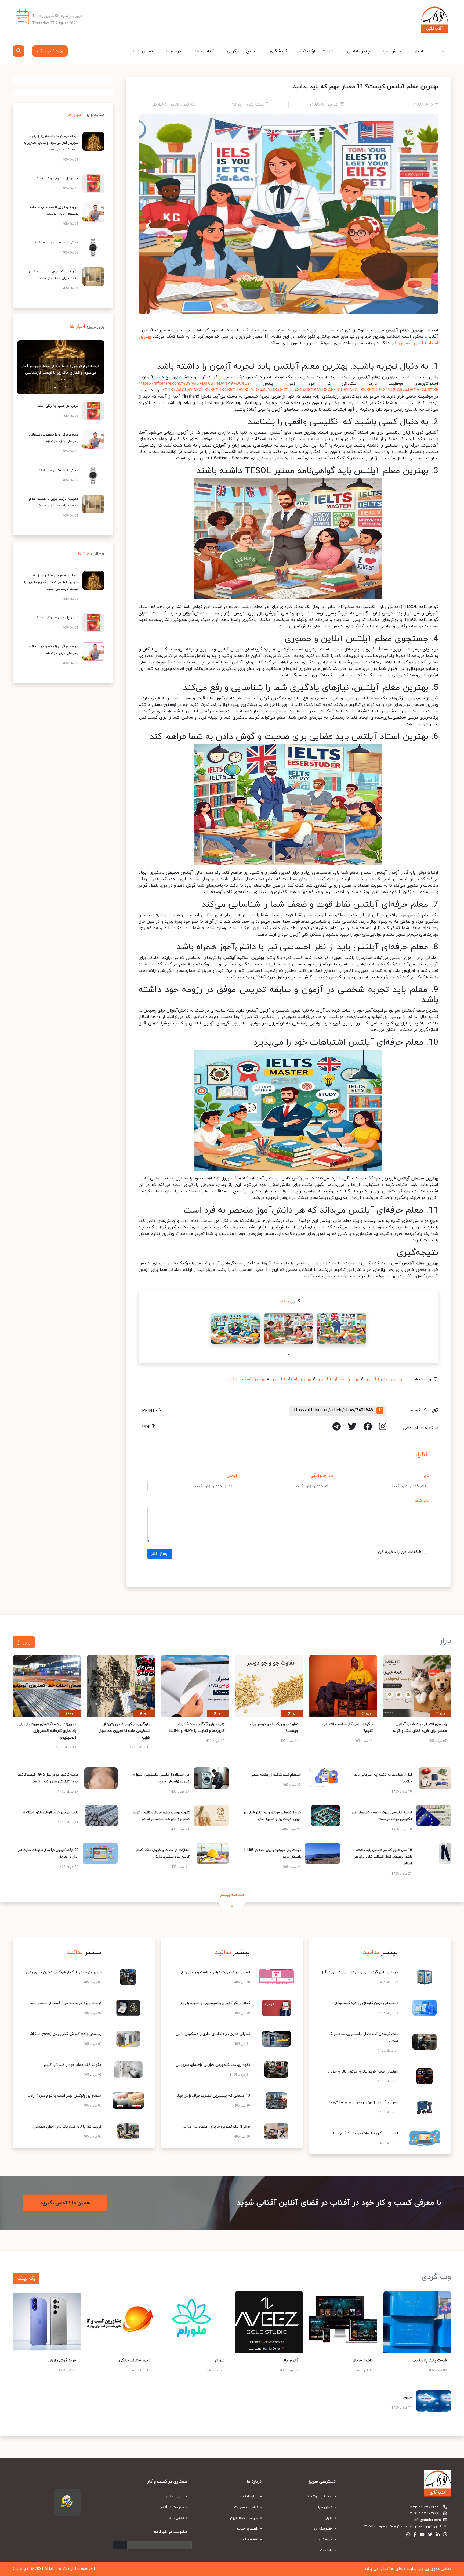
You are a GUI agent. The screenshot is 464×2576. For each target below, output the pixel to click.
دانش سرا (392, 51)
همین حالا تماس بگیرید (65, 2203)
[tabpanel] (342, 1328)
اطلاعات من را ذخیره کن (400, 1552)
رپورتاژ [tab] (24, 1642)
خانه (441, 51)
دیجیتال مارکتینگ (317, 51)
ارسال (120, 2545)
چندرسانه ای (358, 51)
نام (427, 1476)
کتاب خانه (204, 51)
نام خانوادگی (322, 1476)
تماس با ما (143, 51)
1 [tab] (288, 1355)
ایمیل (232, 1476)
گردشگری (278, 51)
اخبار (419, 51)
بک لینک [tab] (26, 2278)
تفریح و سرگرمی (242, 51)
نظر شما (422, 1501)
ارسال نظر (160, 1554)
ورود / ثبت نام (50, 51)
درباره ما (174, 51)
